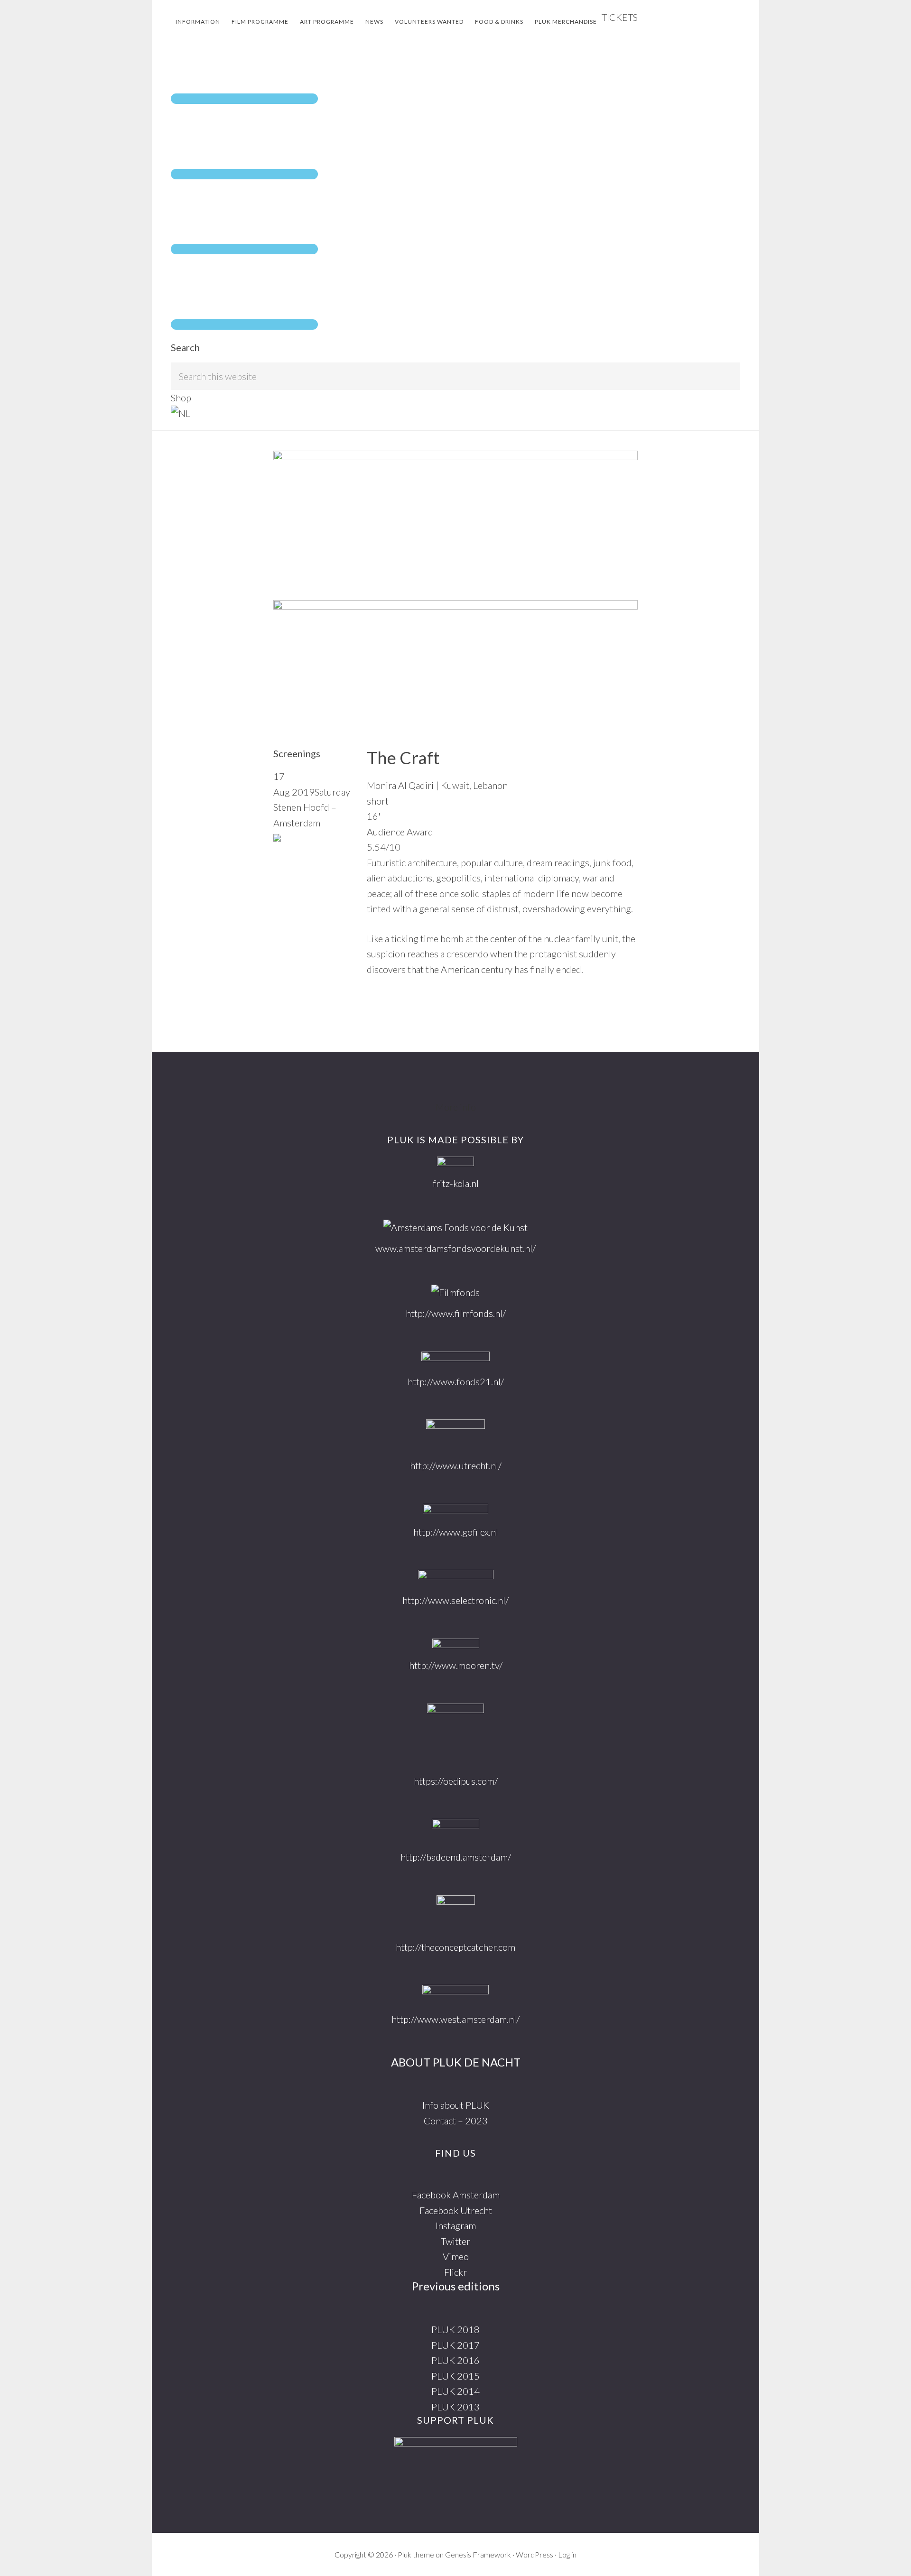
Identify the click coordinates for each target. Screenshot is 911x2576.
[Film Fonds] (455, 1293)
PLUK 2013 (455, 2407)
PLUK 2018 (455, 2329)
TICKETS (620, 17)
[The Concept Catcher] (456, 1913)
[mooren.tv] (456, 1645)
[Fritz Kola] (455, 1163)
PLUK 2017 (455, 2345)
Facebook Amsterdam (456, 2195)
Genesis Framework (478, 2554)
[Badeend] (455, 1830)
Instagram (456, 2225)
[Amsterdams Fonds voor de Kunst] (455, 1228)
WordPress (535, 2554)
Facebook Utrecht (456, 2210)
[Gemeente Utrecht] (455, 1435)
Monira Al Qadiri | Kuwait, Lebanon (437, 785)
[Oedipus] (455, 1735)
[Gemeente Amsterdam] (455, 1994)
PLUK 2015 (455, 2376)
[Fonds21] (455, 1359)
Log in (567, 2554)
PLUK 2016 (455, 2360)
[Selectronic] (456, 1577)
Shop (181, 398)
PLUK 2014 (455, 2391)
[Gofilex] (455, 1510)
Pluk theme (416, 2554)
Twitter (455, 2241)
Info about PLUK (456, 2105)
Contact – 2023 (456, 2121)
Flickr (455, 2272)
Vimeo (456, 2256)
